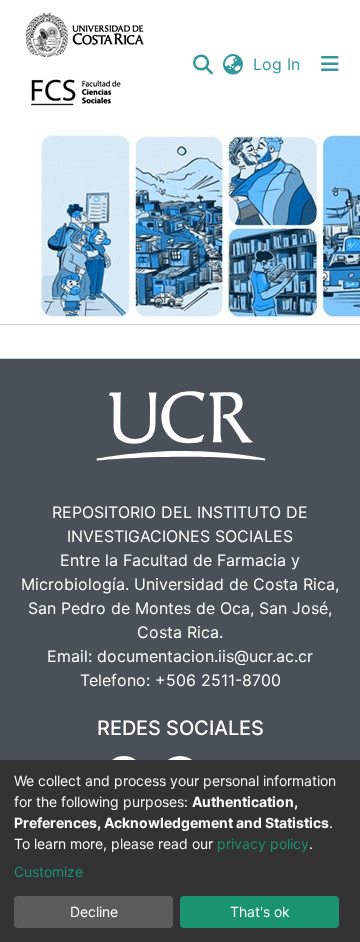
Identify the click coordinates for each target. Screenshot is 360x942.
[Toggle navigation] (330, 64)
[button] (232, 64)
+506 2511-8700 (218, 680)
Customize (48, 871)
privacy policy (263, 843)
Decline (94, 911)
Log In (277, 64)
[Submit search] (202, 64)
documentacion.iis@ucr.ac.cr (205, 656)
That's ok (260, 911)
